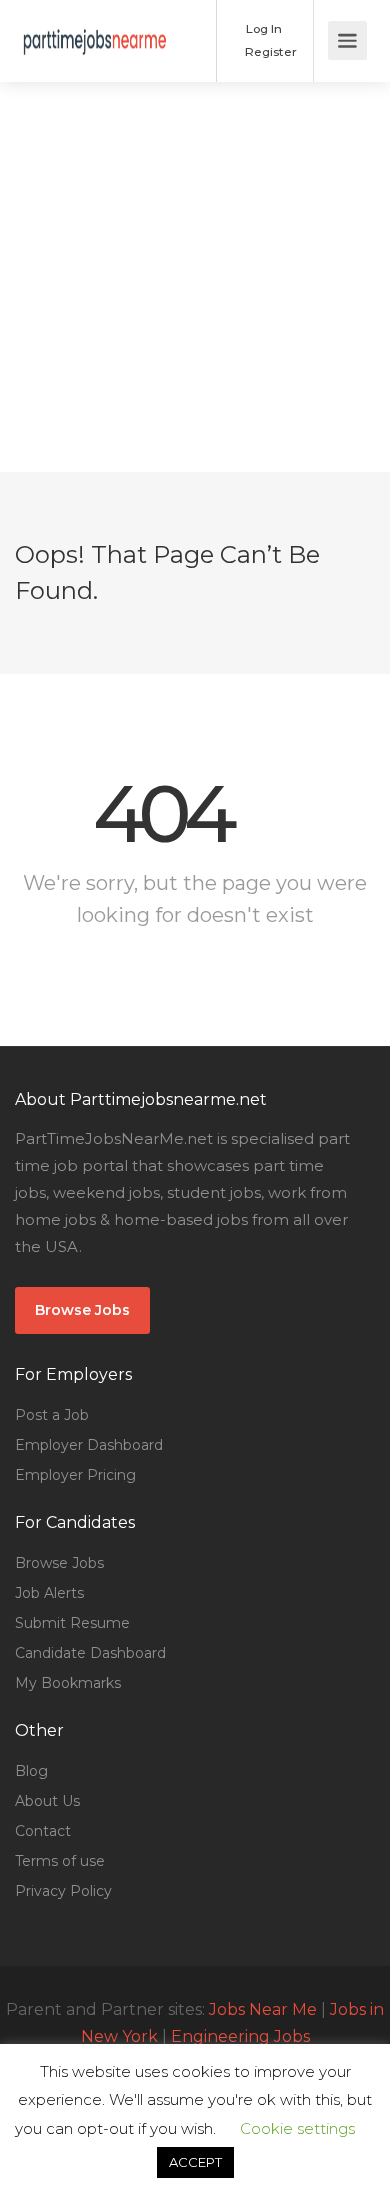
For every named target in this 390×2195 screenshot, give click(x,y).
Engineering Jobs (240, 2036)
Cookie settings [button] (297, 2128)
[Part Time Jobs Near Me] (95, 26)
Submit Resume (72, 1623)
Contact (43, 1831)
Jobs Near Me (263, 2009)
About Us (47, 1801)
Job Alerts (49, 1593)
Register (269, 51)
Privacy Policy (63, 1891)
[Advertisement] (195, 277)
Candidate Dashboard (90, 1653)
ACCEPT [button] (195, 2162)
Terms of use (60, 1861)
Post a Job (52, 1415)
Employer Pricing (75, 1475)
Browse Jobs (82, 1310)
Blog (31, 1771)
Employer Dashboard (89, 1445)
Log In (262, 28)
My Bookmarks (68, 1683)
